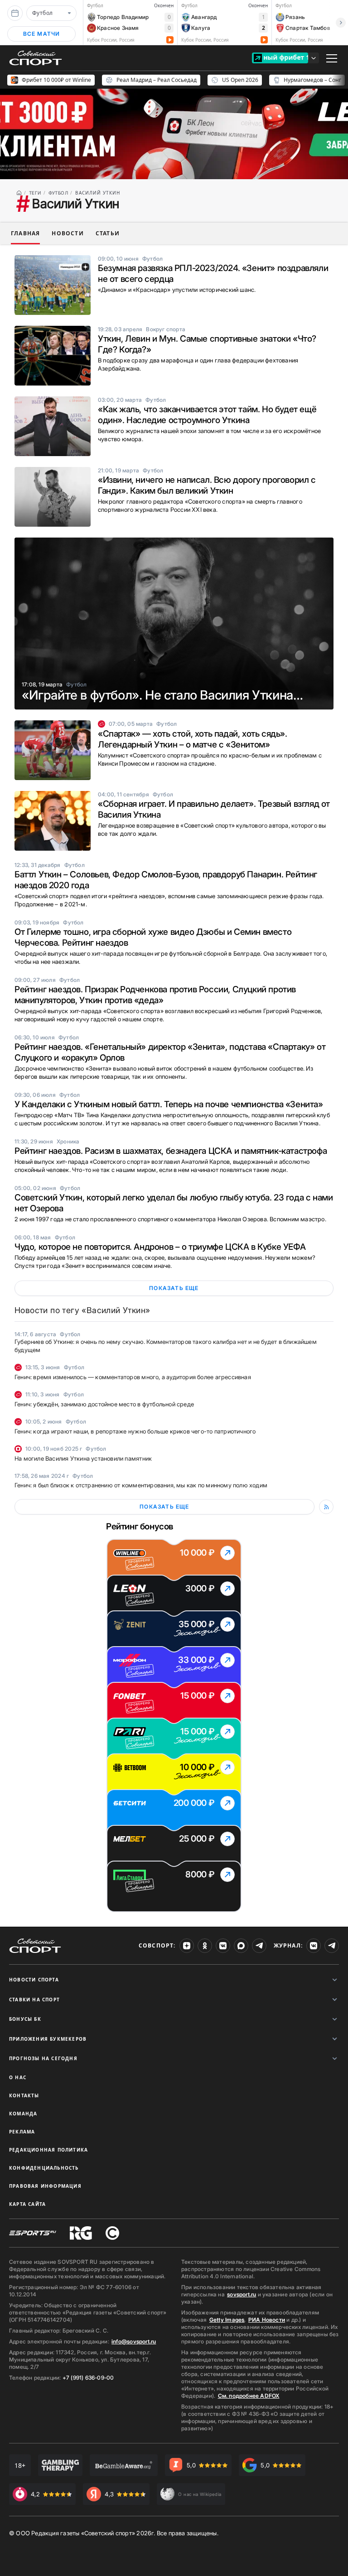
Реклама (22, 2132)
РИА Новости (267, 2320)
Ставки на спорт (34, 2000)
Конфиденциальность (44, 2168)
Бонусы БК (25, 2019)
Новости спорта (34, 1980)
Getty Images (227, 2320)
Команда (23, 2114)
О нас (18, 2077)
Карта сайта (27, 2204)
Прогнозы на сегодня (43, 2058)
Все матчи (42, 34)
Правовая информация (45, 2186)
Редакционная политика (48, 2150)
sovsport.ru (242, 2294)
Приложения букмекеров (48, 2039)
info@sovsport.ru (134, 2341)
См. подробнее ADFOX (249, 2396)
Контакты (24, 2095)
